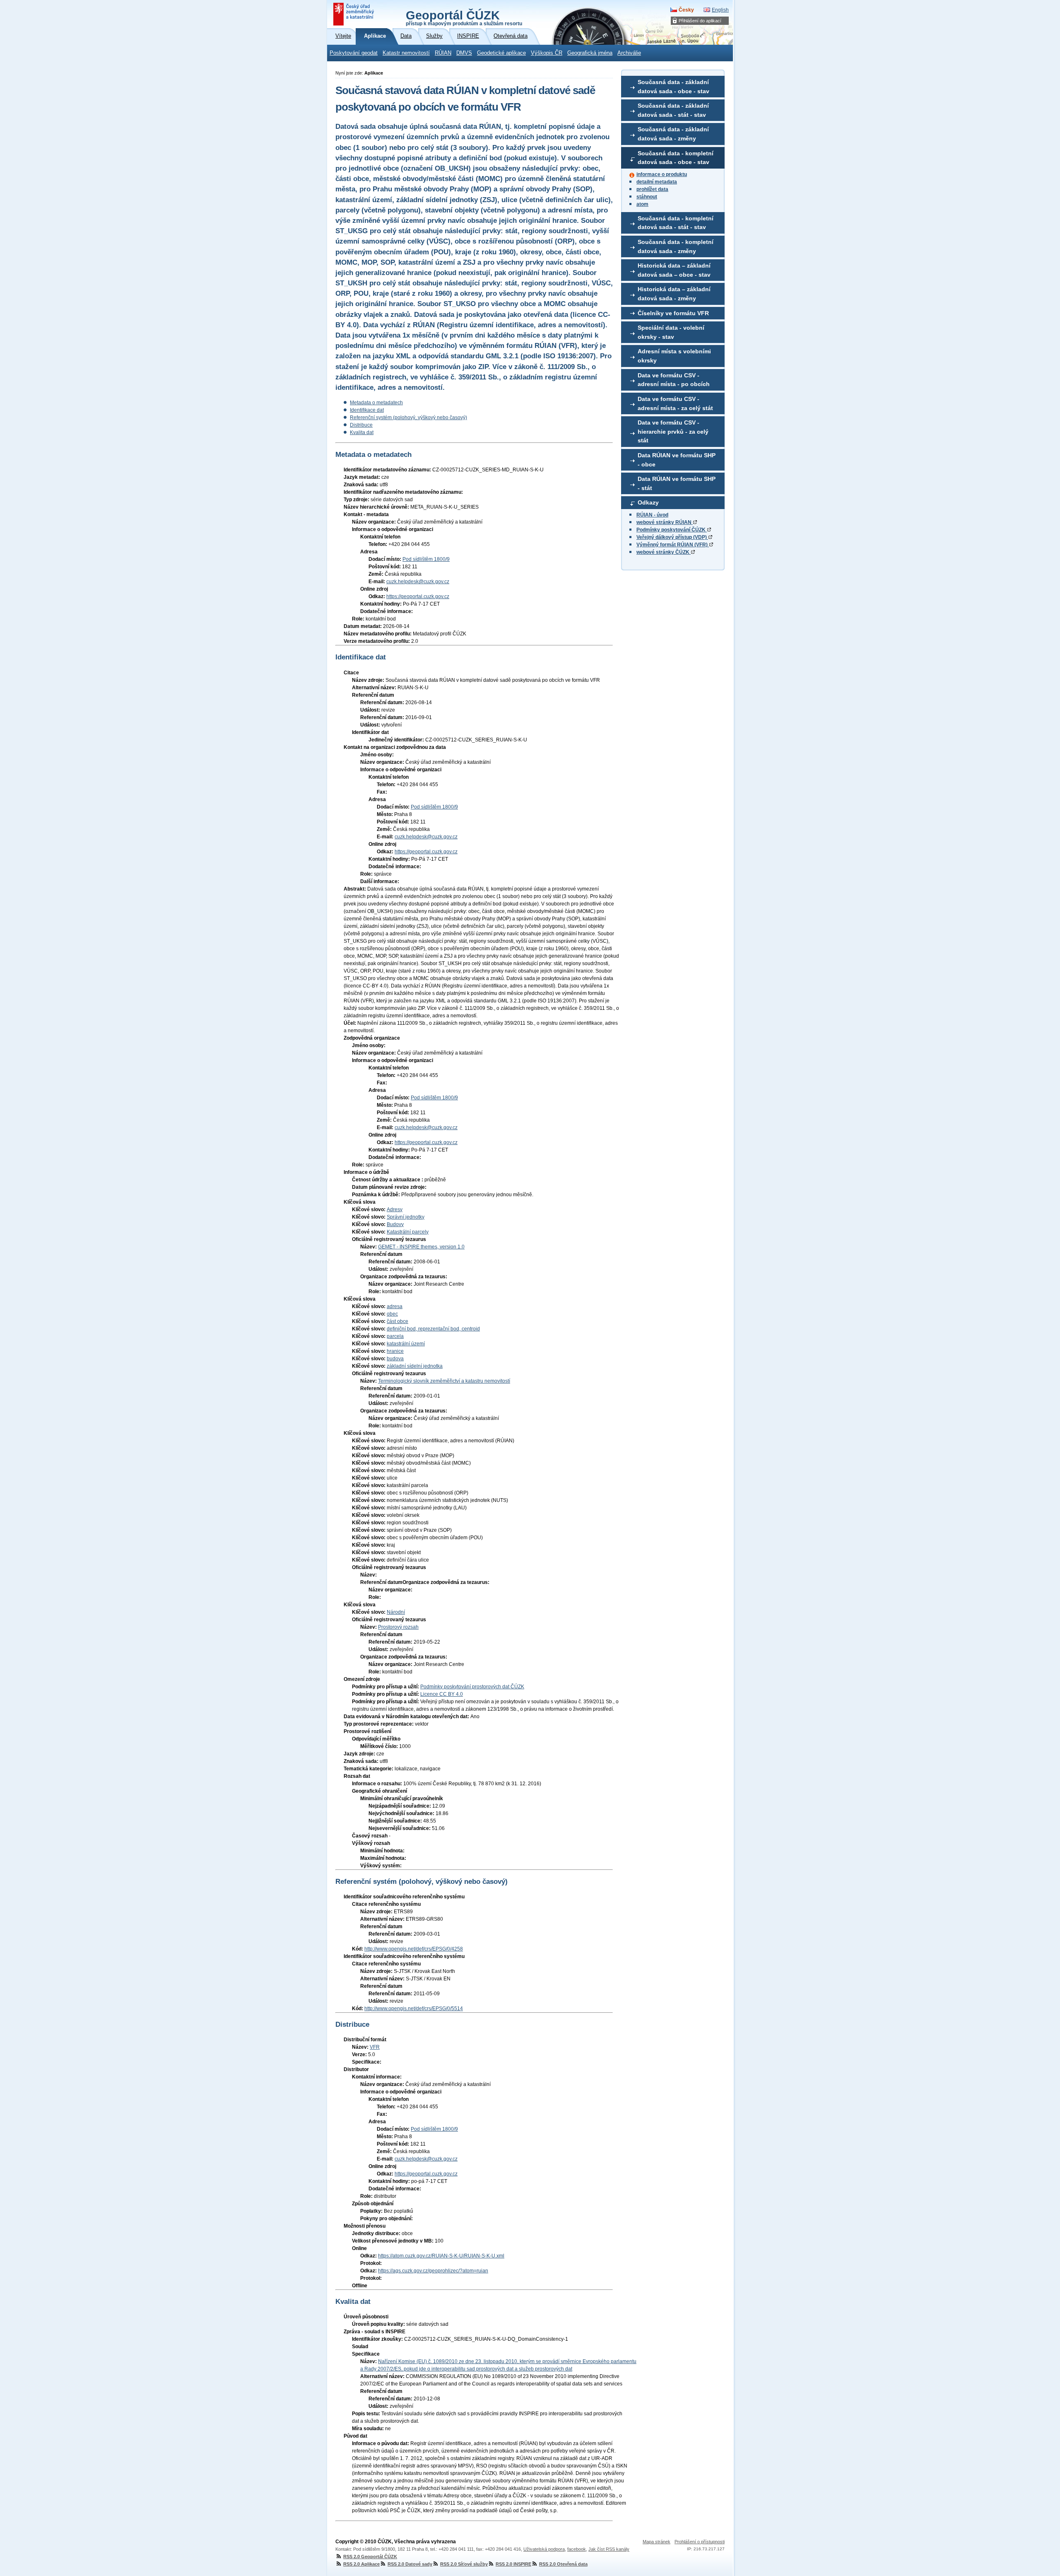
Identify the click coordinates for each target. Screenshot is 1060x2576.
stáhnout (647, 197)
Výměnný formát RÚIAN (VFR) (673, 545)
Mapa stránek (656, 2542)
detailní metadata (657, 182)
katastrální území (406, 1344)
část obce (397, 1321)
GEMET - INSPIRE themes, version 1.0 (421, 1247)
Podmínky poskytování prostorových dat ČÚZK (472, 1687)
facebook (577, 2549)
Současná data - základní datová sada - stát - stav (673, 110)
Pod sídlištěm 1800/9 (426, 559)
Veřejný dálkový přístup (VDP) (672, 537)
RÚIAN (443, 53)
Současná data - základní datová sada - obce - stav (673, 87)
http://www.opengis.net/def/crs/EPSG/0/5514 (414, 2009)
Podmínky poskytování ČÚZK (672, 530)
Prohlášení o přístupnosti (700, 2542)
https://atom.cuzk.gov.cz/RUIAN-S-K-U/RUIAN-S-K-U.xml (441, 2256)
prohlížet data (652, 189)
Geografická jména (590, 53)
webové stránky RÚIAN (665, 522)
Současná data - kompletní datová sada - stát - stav (676, 223)
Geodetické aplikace (501, 53)
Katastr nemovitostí (406, 53)
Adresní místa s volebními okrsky (674, 356)
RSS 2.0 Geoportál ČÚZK (370, 2557)
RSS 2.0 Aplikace (361, 2564)
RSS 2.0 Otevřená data (563, 2564)
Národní (396, 1612)
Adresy (395, 1210)
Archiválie (629, 53)
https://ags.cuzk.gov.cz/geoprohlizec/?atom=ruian (433, 2271)
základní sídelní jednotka (415, 1366)
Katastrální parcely (408, 1232)
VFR (375, 2047)
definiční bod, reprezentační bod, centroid (433, 1329)
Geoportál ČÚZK (464, 17)
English (720, 10)
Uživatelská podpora (544, 2549)
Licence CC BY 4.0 (442, 1694)
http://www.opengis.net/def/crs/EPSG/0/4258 (414, 1949)
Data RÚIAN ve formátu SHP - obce (677, 460)
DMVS (464, 53)
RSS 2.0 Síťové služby (464, 2564)
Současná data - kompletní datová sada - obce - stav (676, 158)
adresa (395, 1306)
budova (395, 1359)
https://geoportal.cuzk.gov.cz (418, 596)
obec (392, 1314)
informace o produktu (662, 174)
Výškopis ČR (547, 53)
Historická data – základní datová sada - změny (674, 294)
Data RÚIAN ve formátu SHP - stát (677, 483)
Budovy (395, 1224)
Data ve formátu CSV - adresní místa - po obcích (674, 380)
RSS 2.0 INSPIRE (513, 2564)
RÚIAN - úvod (652, 515)
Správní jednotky (406, 1217)
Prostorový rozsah (398, 1627)
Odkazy (648, 502)
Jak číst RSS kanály (609, 2549)
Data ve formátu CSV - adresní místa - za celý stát (675, 403)
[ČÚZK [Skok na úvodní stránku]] (354, 14)
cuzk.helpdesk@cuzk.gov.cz (418, 582)
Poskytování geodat (354, 53)
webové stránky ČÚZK (664, 552)
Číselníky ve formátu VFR (673, 313)
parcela (395, 1336)
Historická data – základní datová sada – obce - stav (674, 270)
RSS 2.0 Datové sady (410, 2564)
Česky (686, 10)
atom (642, 204)
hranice (395, 1351)
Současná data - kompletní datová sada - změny (676, 246)
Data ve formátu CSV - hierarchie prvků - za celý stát (673, 431)
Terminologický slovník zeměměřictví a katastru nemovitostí (444, 1381)
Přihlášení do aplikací (700, 21)
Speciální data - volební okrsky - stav (671, 332)
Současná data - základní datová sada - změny (673, 134)
